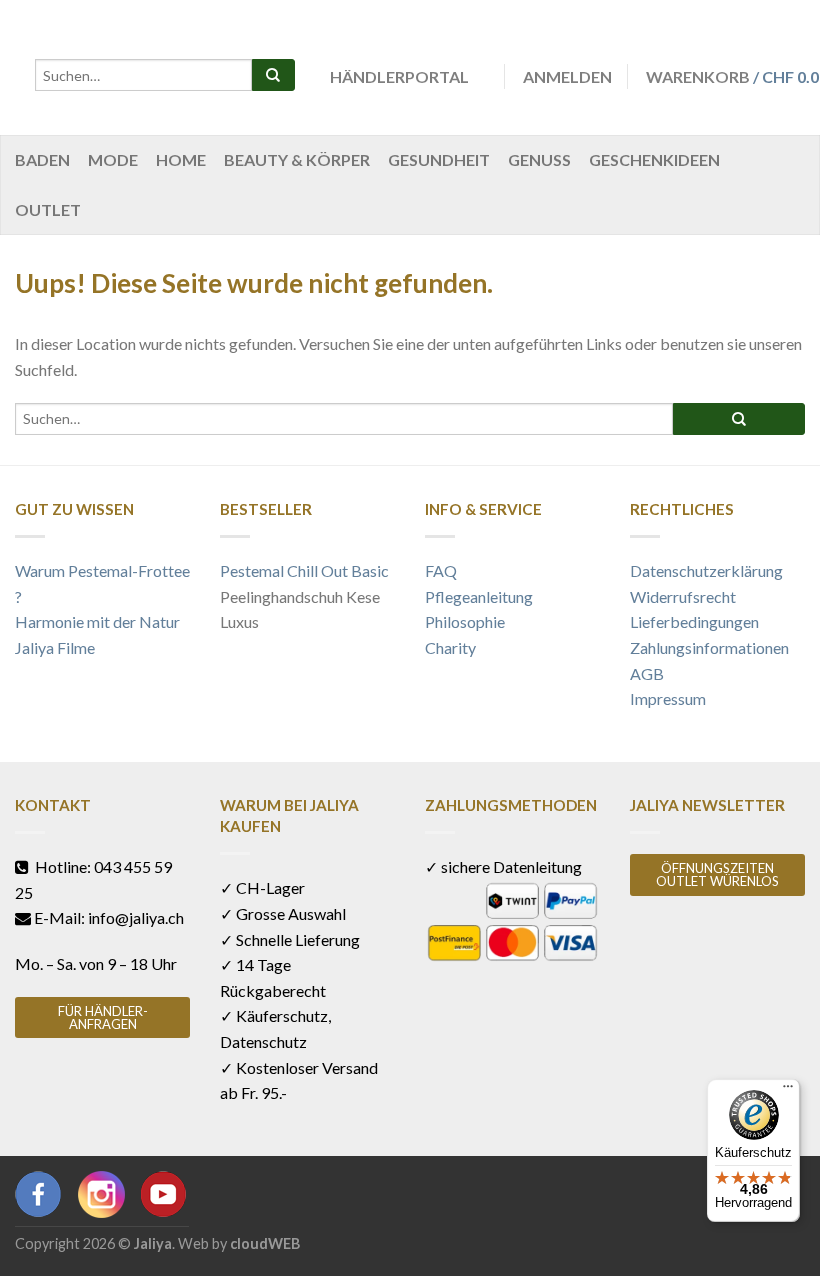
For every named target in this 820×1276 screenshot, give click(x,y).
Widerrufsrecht (683, 596)
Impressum (668, 698)
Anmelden (567, 76)
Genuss (539, 159)
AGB (647, 673)
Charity (450, 647)
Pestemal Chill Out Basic (304, 570)
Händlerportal (399, 76)
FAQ (441, 570)
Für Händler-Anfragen (103, 1017)
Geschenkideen (654, 159)
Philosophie (465, 621)
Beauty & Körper (297, 159)
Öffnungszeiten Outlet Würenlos (717, 874)
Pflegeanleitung (479, 596)
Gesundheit (439, 159)
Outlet (48, 209)
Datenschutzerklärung (706, 570)
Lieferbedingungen (694, 621)
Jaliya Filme (55, 647)
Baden (42, 159)
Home (181, 159)
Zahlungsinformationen (709, 647)
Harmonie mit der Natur (97, 621)
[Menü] (788, 1091)
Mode (113, 159)
